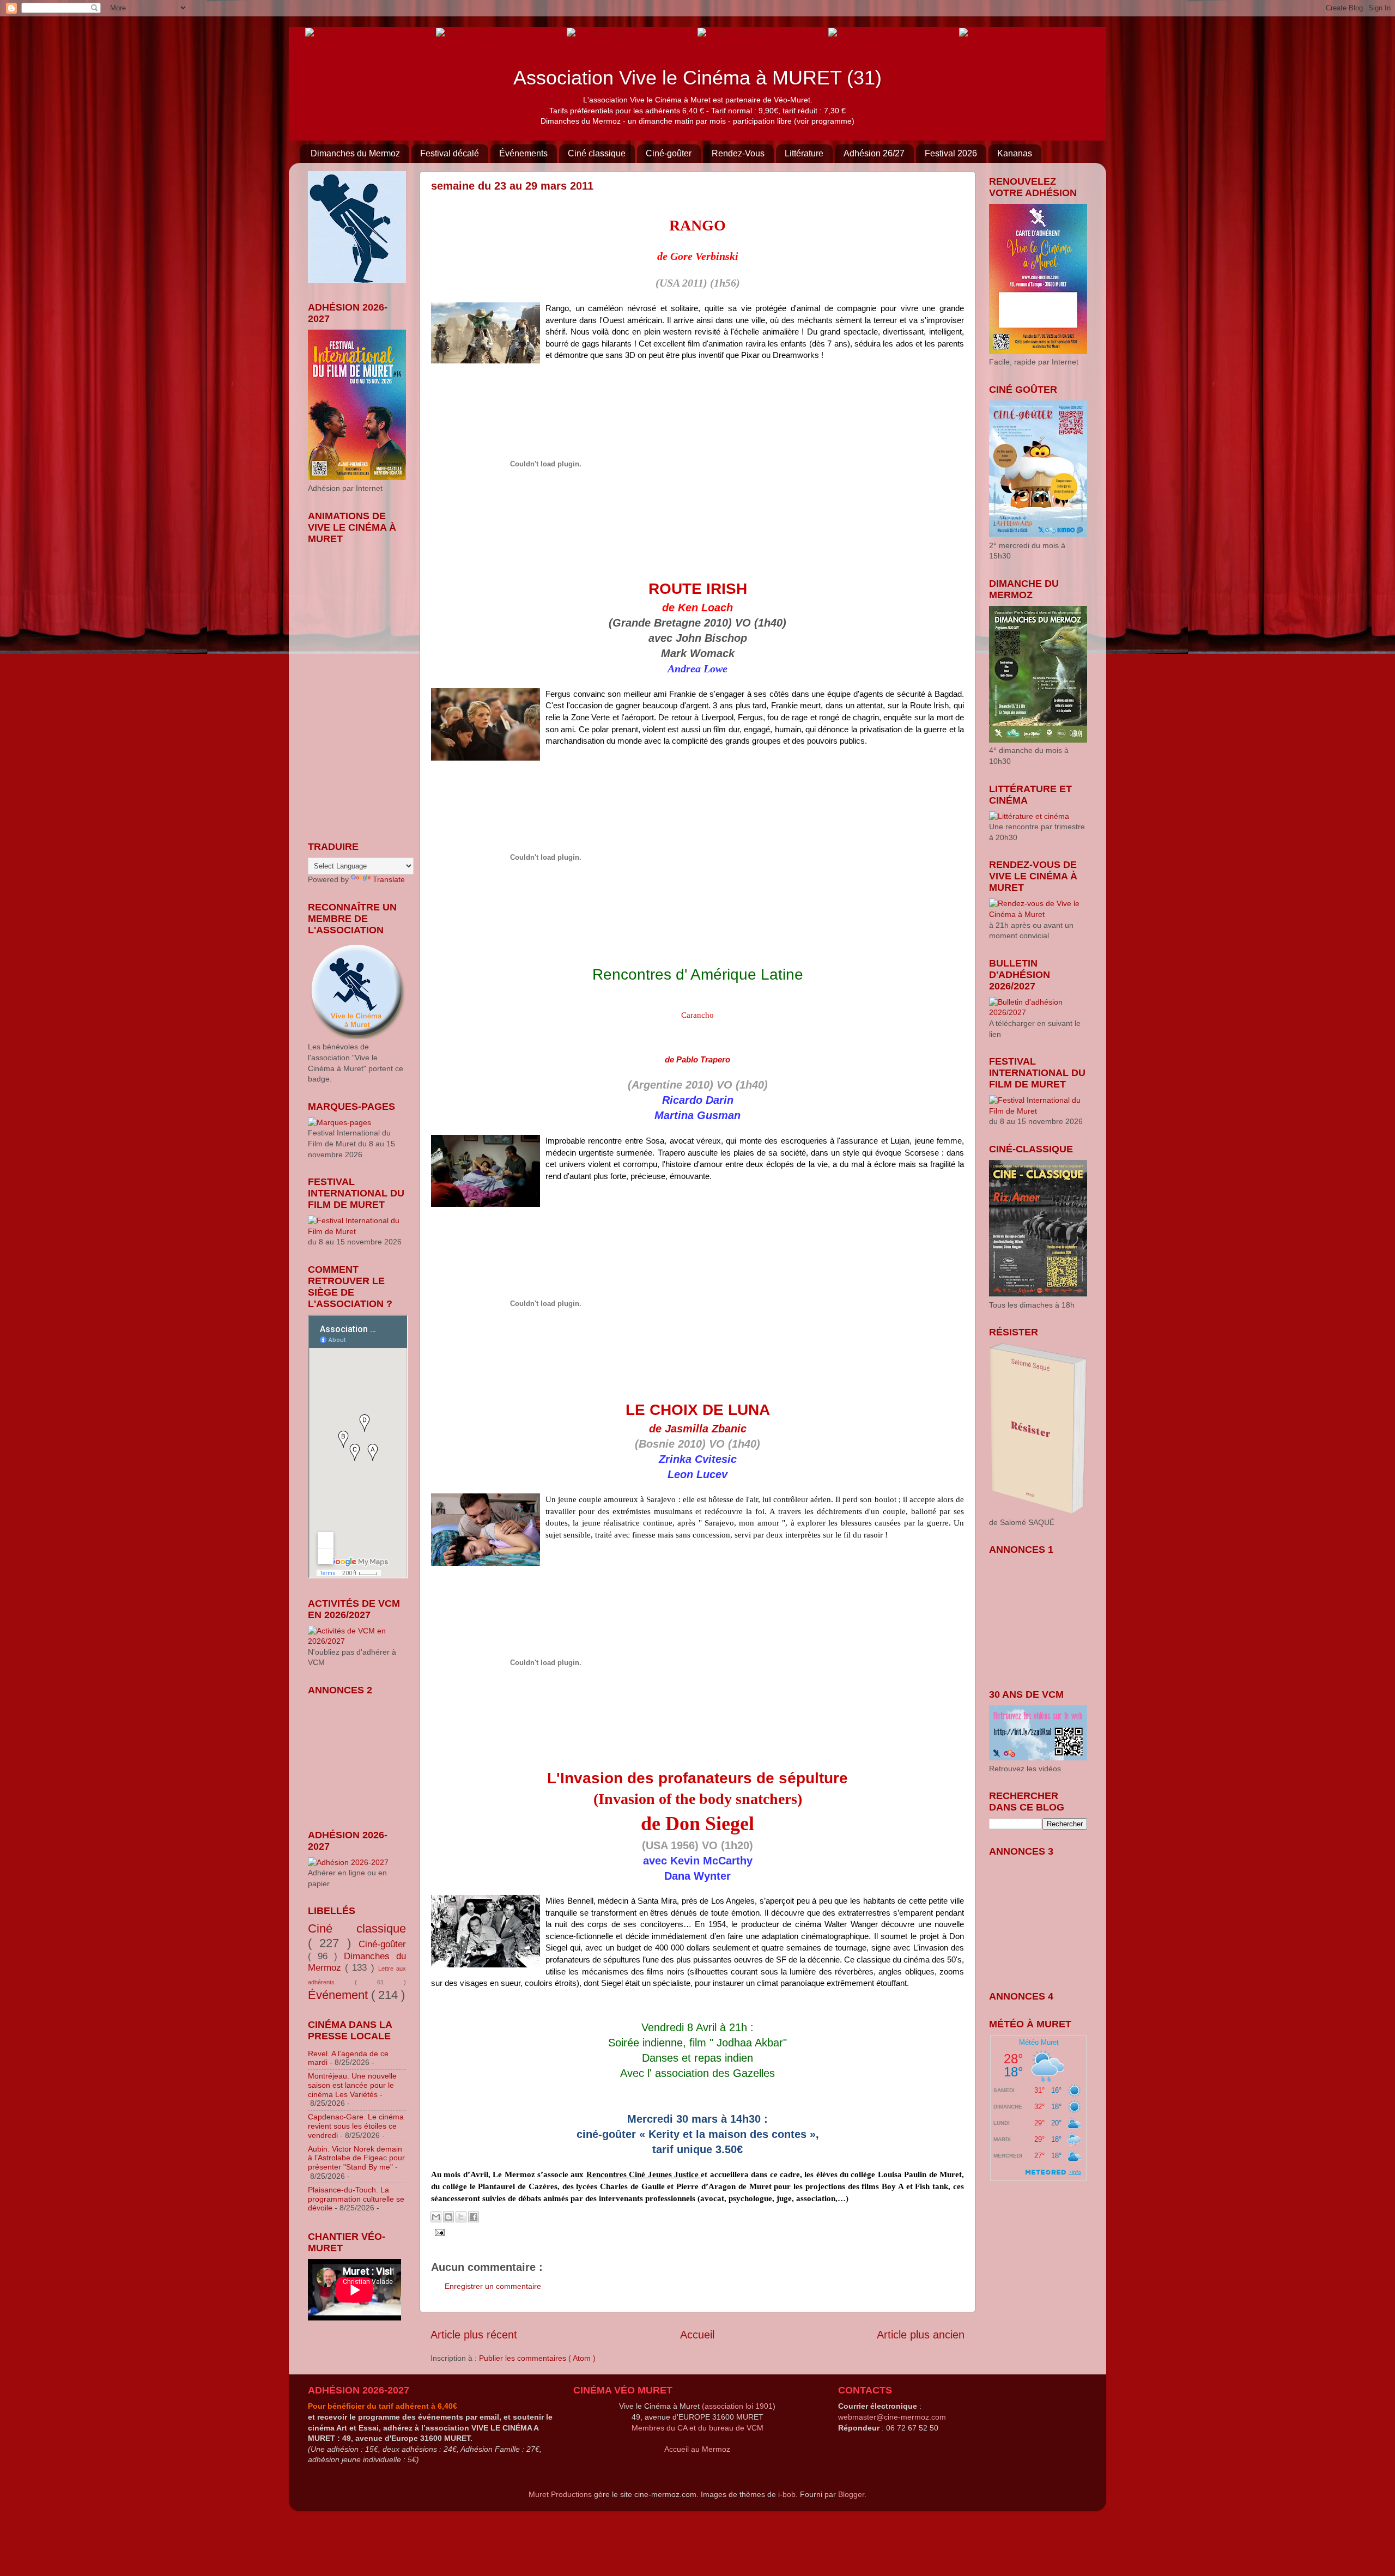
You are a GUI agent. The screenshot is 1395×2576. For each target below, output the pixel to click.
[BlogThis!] (448, 2217)
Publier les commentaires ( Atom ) (537, 2358)
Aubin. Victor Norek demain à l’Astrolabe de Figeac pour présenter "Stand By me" (356, 2158)
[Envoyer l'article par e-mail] (438, 2232)
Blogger (851, 2494)
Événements (523, 153)
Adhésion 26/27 (874, 153)
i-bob (787, 2494)
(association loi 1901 (737, 2406)
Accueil (697, 2335)
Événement (339, 1995)
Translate (389, 879)
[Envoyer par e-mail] (436, 2217)
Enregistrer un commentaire (493, 2286)
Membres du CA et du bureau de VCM (697, 2428)
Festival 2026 (951, 153)
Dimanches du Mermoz (355, 153)
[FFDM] (323, 32)
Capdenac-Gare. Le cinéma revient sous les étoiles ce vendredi (356, 2126)
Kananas (1015, 153)
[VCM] (464, 32)
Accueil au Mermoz (697, 2449)
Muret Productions (560, 2494)
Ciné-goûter (669, 153)
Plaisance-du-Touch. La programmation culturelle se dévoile (356, 2199)
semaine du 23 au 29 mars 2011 (512, 186)
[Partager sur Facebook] (474, 2217)
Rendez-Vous (738, 153)
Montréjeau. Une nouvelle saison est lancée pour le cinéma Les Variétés (352, 2085)
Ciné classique (597, 153)
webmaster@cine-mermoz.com (892, 2417)
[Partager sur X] (461, 2217)
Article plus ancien (921, 2335)
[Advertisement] (362, 1755)
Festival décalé (450, 153)
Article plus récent (474, 2335)
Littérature (804, 153)
